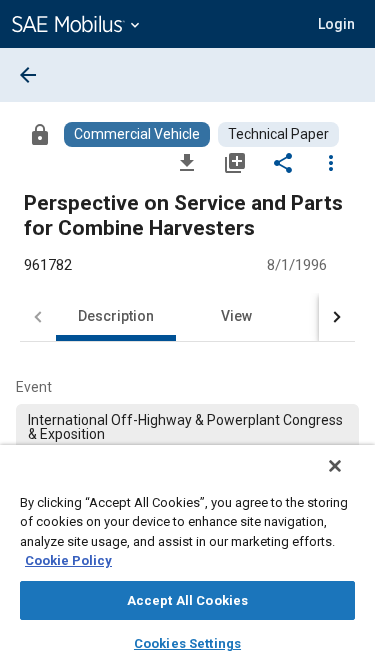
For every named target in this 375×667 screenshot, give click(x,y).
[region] (187, 556)
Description (116, 316)
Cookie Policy (68, 560)
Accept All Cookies (187, 600)
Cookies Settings (187, 643)
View (236, 316)
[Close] (335, 466)
